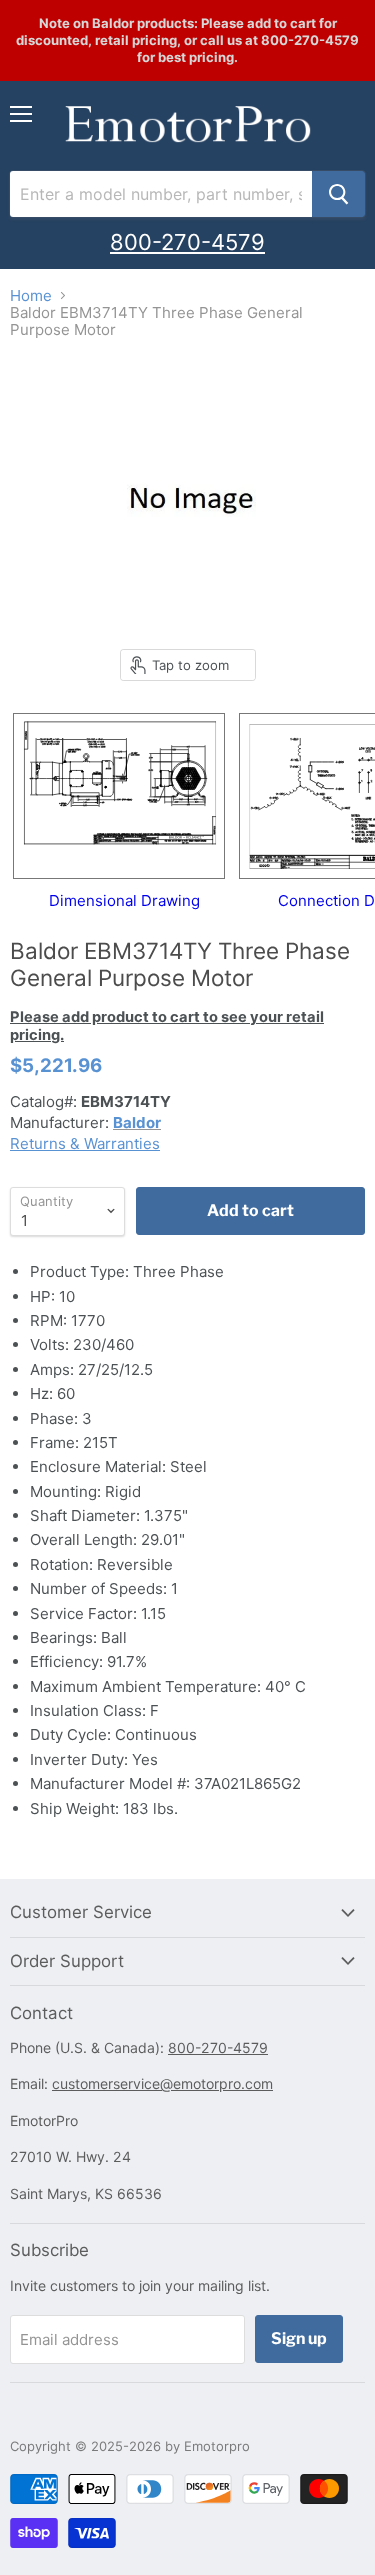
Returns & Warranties (85, 1143)
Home (31, 295)
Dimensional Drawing (124, 900)
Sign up (299, 2338)
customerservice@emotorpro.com (162, 2083)
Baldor (137, 1122)
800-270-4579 (187, 242)
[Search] (338, 194)
